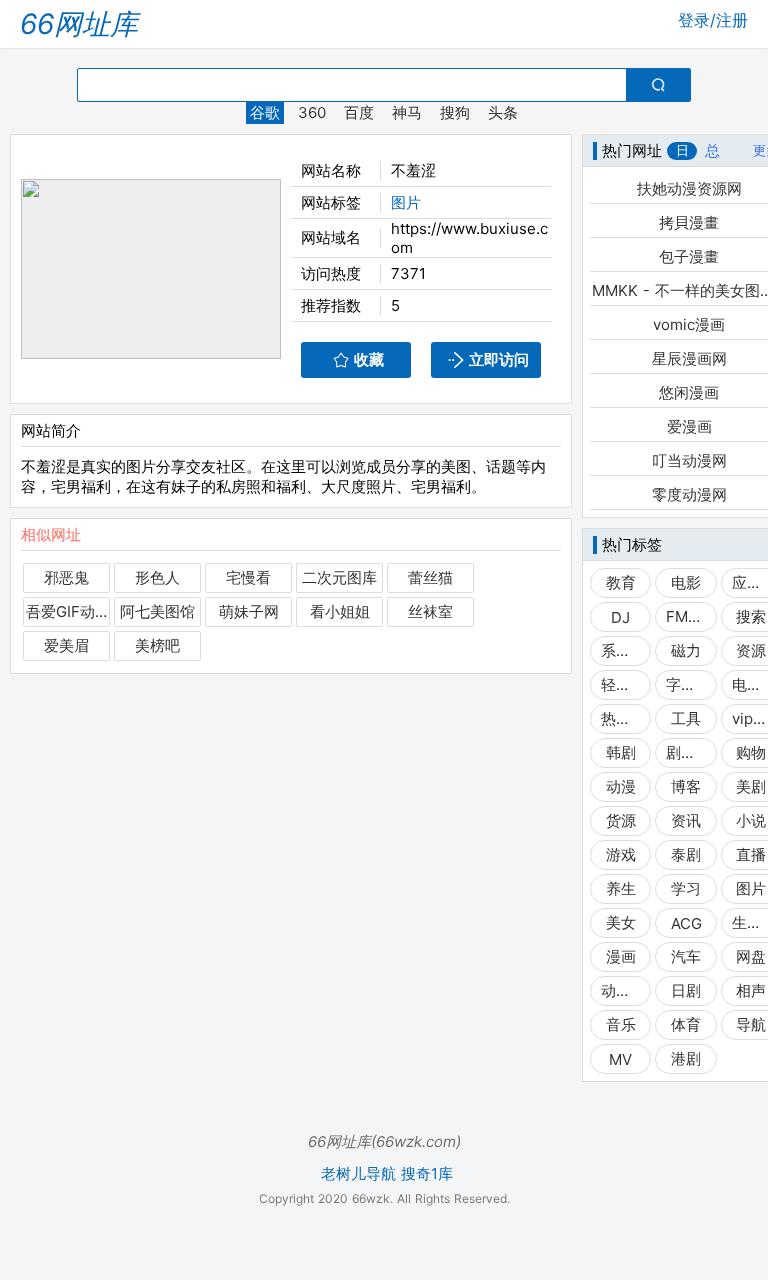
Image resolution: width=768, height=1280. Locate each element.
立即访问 (499, 359)
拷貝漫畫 (689, 222)
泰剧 (686, 854)
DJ (620, 617)
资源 (751, 650)
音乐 (621, 1024)
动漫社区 (620, 990)
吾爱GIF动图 (66, 611)
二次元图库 (339, 577)
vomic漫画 (689, 324)
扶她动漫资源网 (689, 188)
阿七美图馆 (157, 611)
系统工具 (620, 650)
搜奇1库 (427, 1174)
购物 (751, 752)
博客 (686, 786)
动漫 (621, 786)
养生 (621, 888)
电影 (686, 582)
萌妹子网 (249, 611)
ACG (686, 923)
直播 (751, 854)
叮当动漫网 (689, 460)
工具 (686, 718)
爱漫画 (689, 426)
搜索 (751, 616)
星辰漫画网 (689, 358)
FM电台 (685, 616)
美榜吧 (157, 645)
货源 (621, 820)
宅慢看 (248, 577)
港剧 (686, 1058)
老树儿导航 (358, 1174)
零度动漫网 (689, 494)
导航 (751, 1024)
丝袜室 (430, 611)
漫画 (621, 956)
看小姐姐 (340, 611)
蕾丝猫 (430, 577)
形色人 (157, 577)
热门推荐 (620, 718)
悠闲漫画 (689, 392)
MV (620, 1059)
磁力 (686, 650)
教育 (621, 582)
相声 (751, 990)
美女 (621, 922)
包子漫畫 (689, 256)
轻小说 (620, 684)
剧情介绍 (685, 752)
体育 (686, 1024)
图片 (406, 202)
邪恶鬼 (66, 577)
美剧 (751, 786)
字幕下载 (685, 684)
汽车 (686, 956)
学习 (686, 888)
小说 (751, 820)
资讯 (686, 820)
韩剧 (621, 752)
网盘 (751, 956)
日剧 (686, 990)
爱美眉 (66, 645)
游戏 (621, 854)
